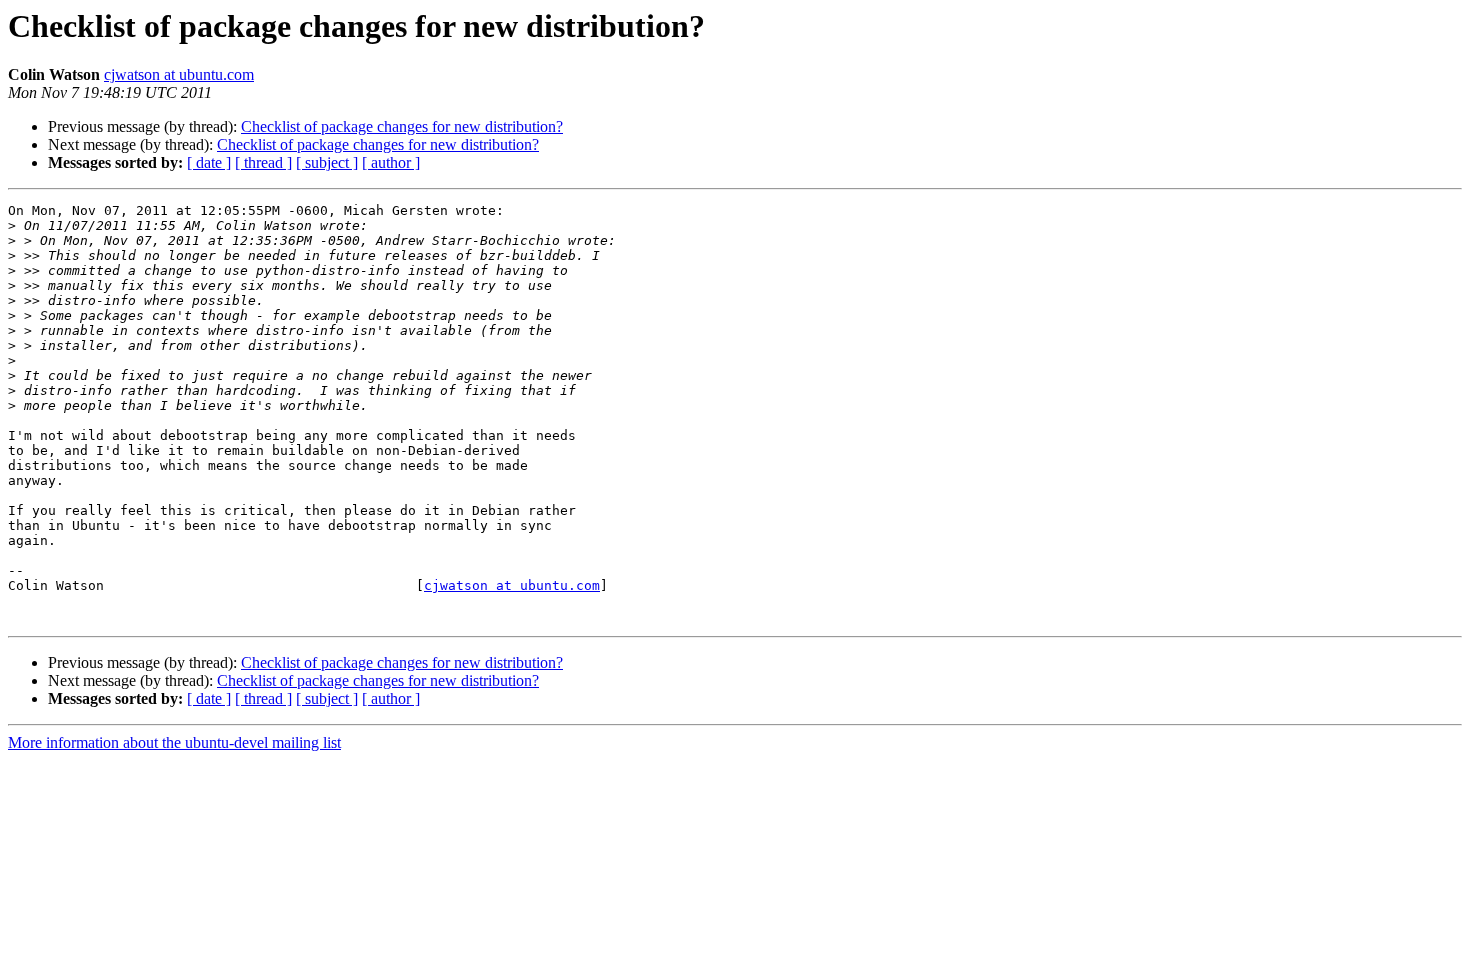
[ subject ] (327, 162)
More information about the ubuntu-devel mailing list (174, 742)
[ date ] (209, 162)
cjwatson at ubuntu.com (179, 74)
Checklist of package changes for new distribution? (402, 126)
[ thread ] (263, 162)
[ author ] (391, 162)
